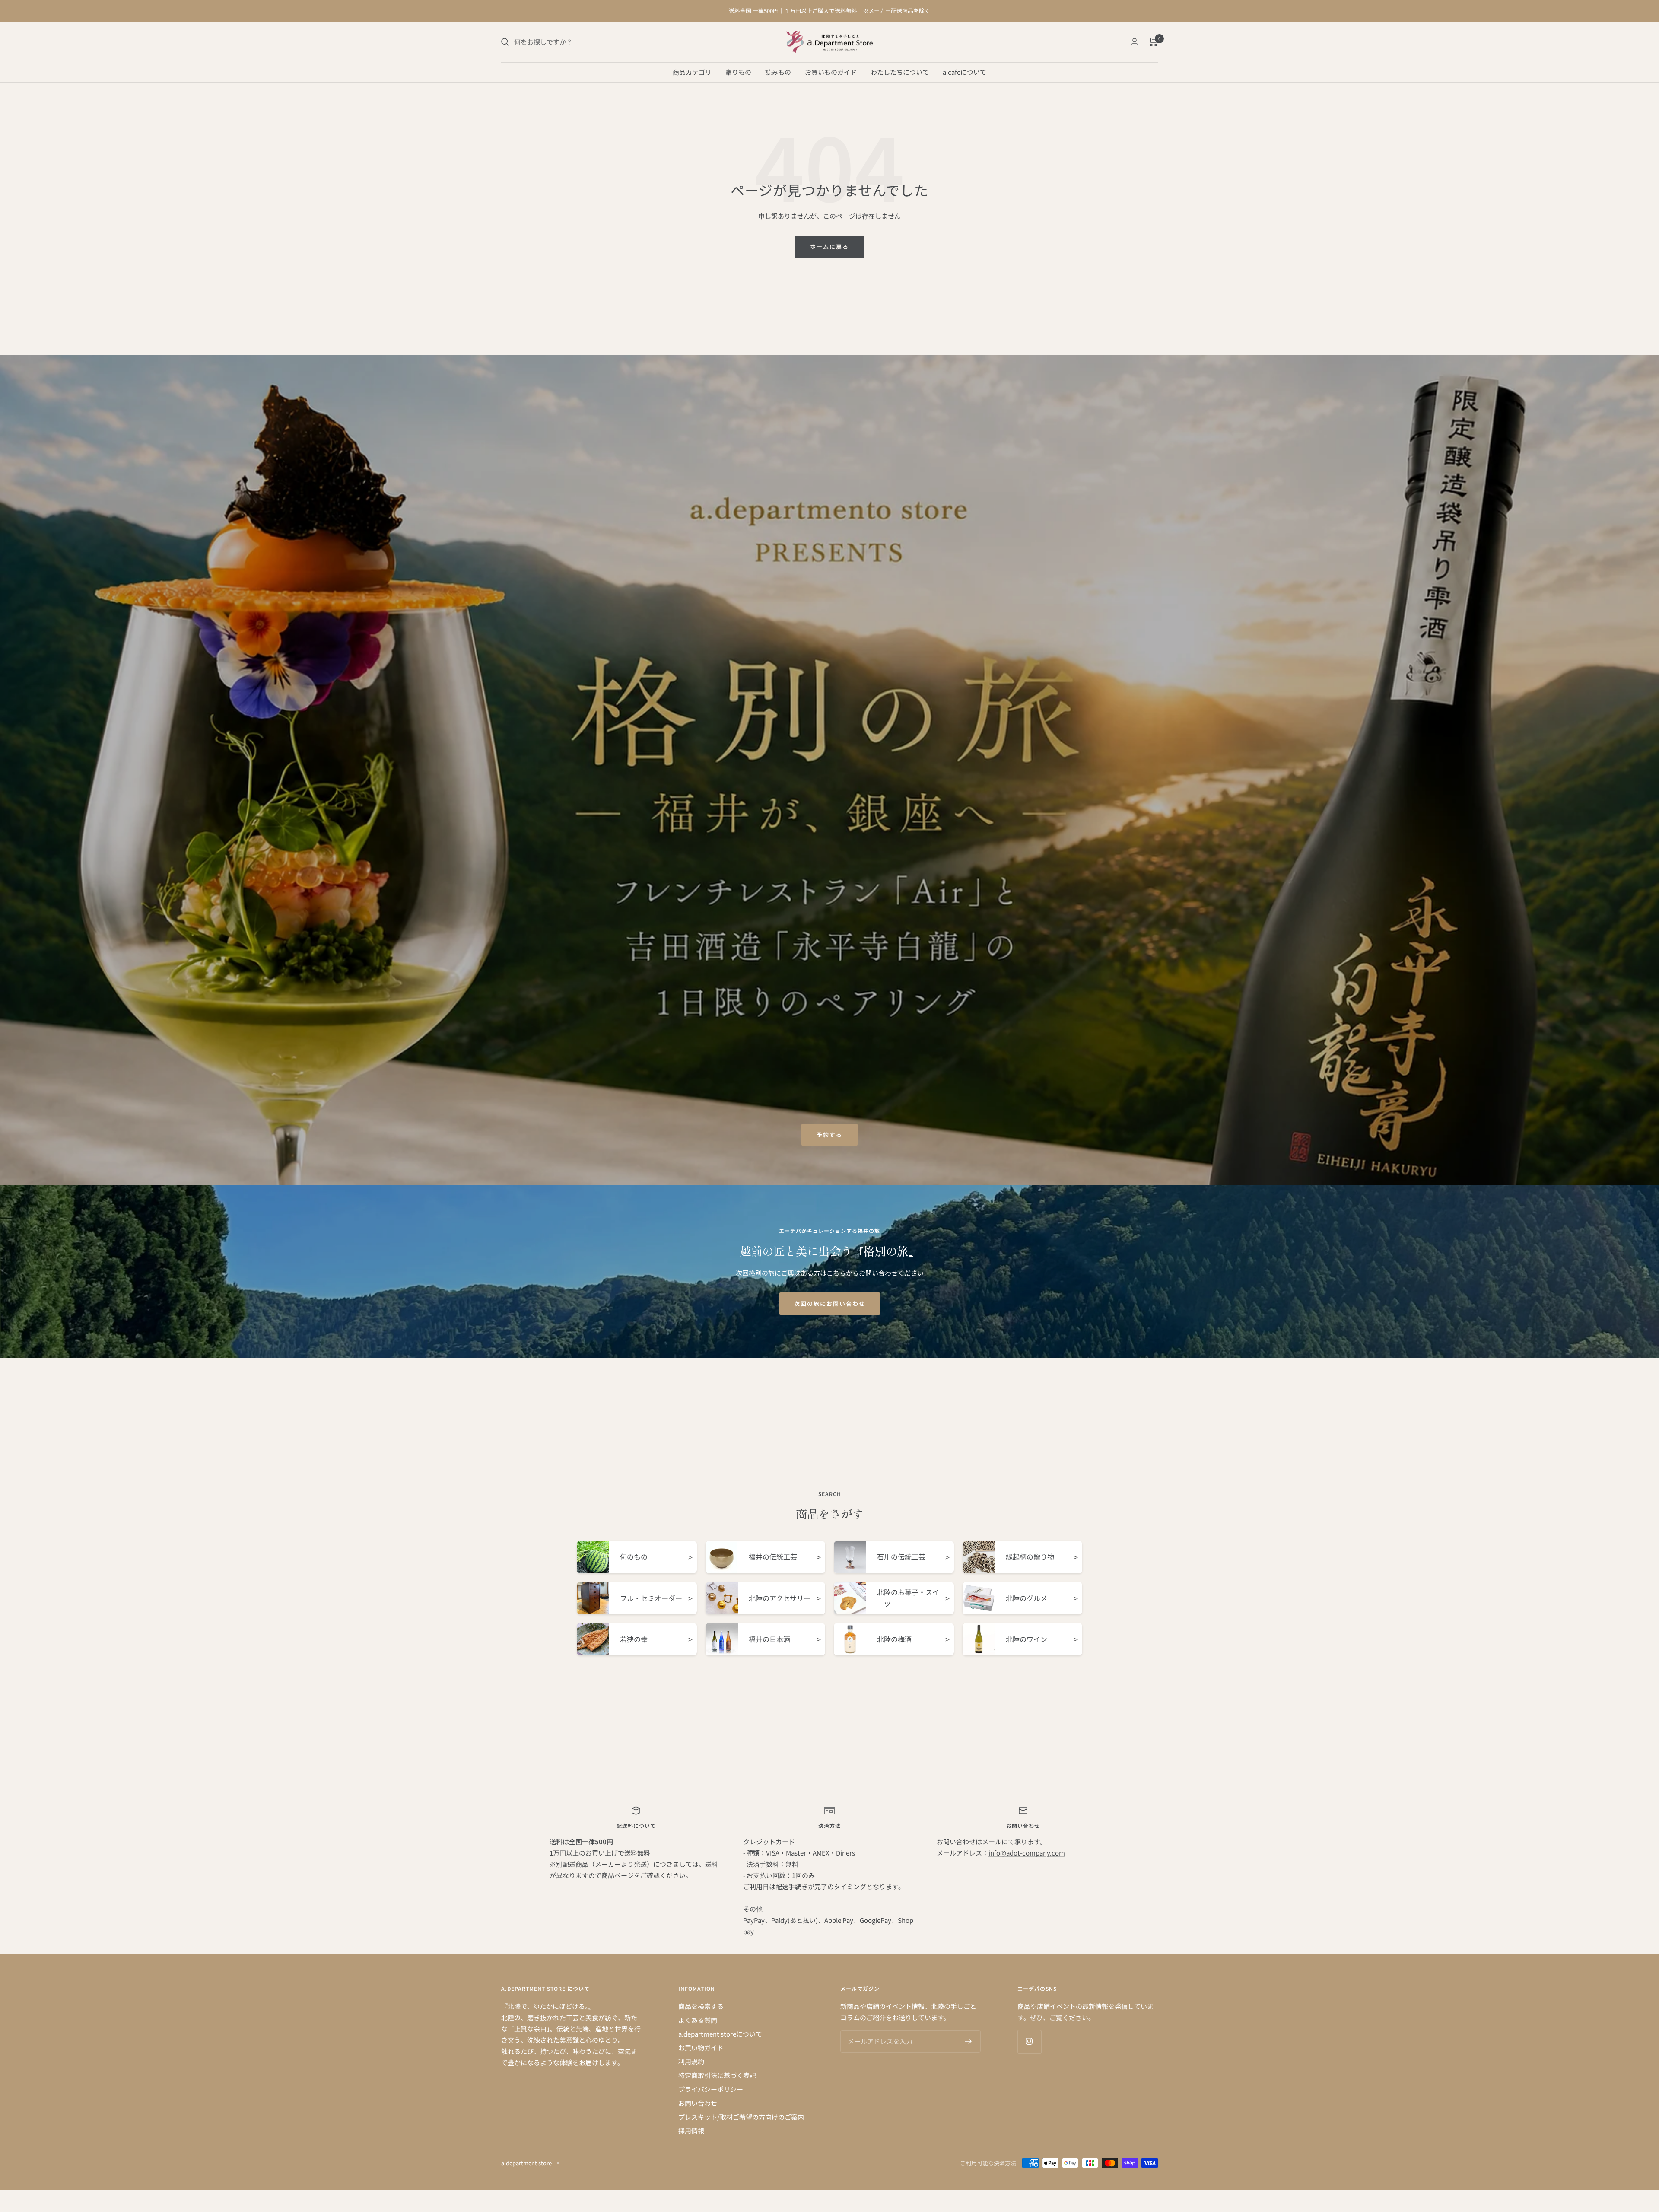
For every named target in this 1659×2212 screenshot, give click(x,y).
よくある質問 (698, 2020)
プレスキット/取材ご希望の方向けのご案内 (741, 2117)
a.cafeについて (965, 72)
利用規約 (691, 2061)
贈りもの (738, 72)
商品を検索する (701, 2006)
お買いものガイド (831, 72)
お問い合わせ (698, 2103)
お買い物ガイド (701, 2048)
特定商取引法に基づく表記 (717, 2075)
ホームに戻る (829, 247)
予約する (829, 1135)
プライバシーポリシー (711, 2089)
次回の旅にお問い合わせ (830, 1303)
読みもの (778, 72)
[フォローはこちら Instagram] (1029, 2042)
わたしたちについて (900, 72)
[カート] (1153, 42)
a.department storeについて (720, 2034)
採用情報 (691, 2131)
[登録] (968, 2041)
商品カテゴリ (692, 72)
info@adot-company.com (1027, 1853)
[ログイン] (1135, 42)
